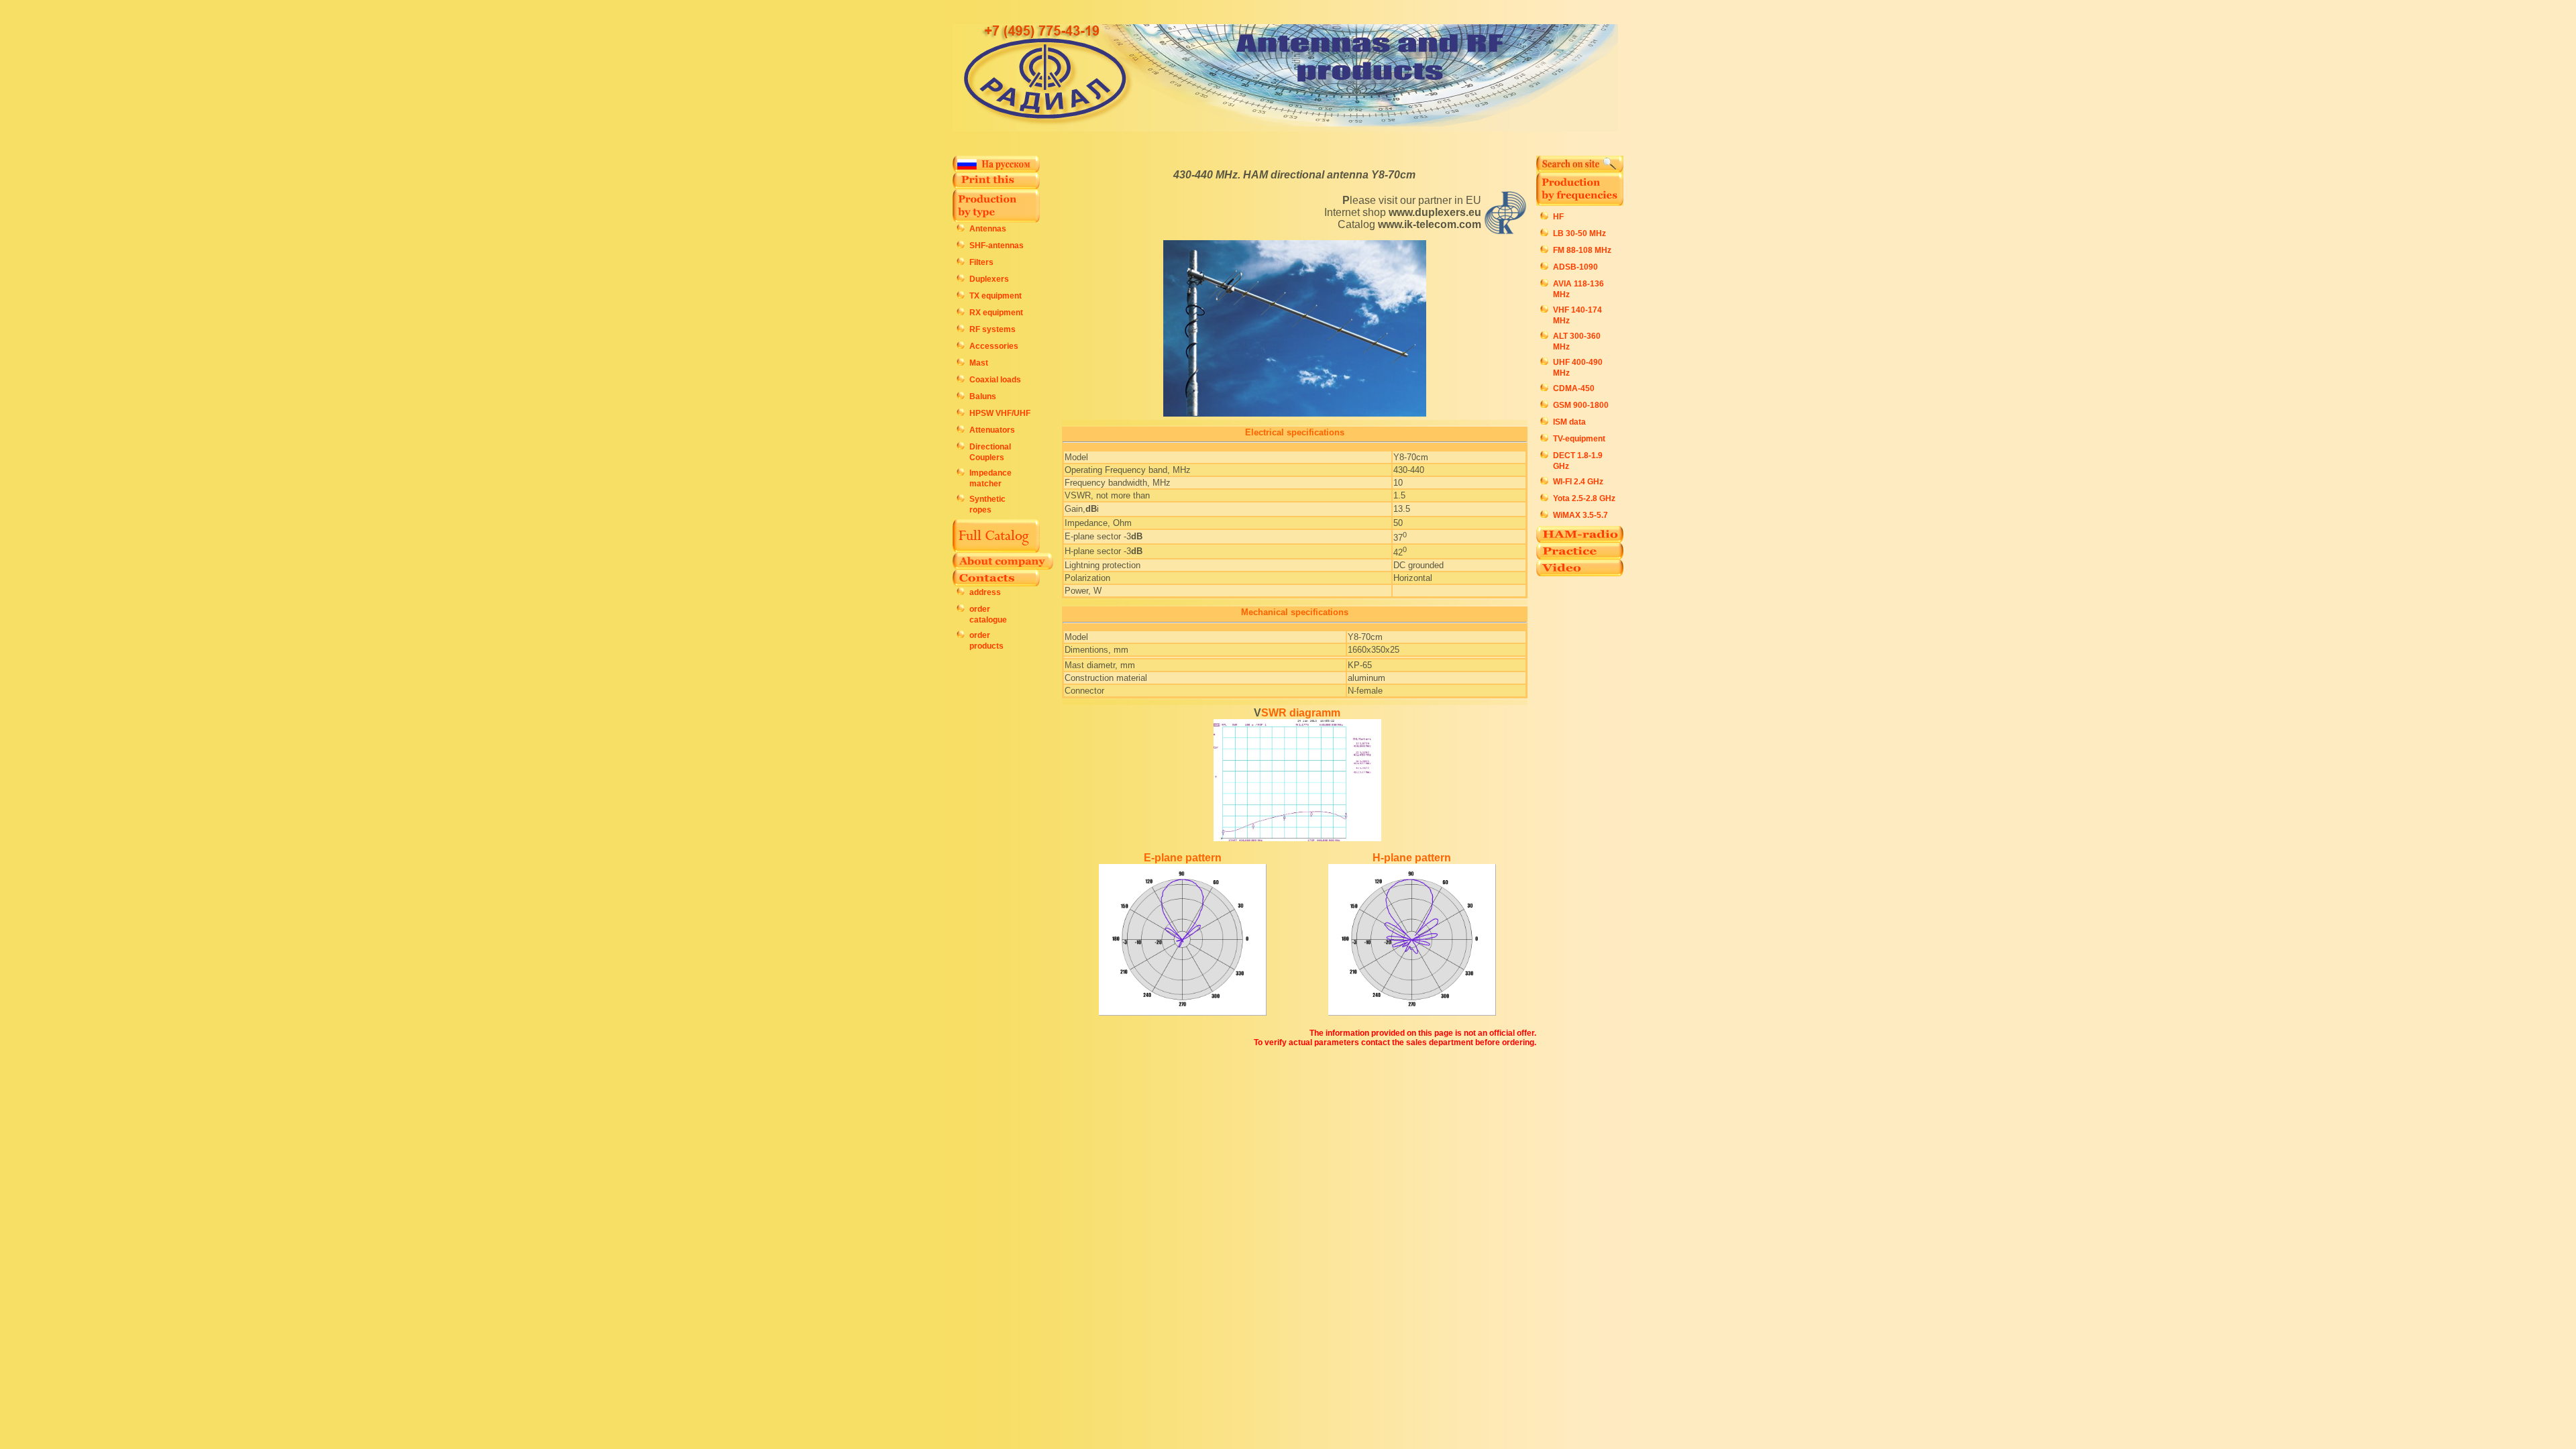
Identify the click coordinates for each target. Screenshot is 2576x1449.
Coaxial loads (995, 380)
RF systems (992, 329)
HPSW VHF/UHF (1000, 413)
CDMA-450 (1574, 388)
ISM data (1569, 422)
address (985, 592)
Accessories (994, 346)
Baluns (983, 396)
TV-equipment (1579, 439)
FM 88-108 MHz (1582, 250)
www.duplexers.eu (1435, 212)
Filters (981, 262)
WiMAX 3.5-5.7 (1580, 515)
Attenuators (992, 430)
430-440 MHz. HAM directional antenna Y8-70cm (1294, 175)
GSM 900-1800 (1581, 405)
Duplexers (989, 279)
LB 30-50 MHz (1579, 233)
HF (1558, 217)
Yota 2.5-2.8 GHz (1584, 498)
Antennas (988, 229)
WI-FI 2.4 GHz (1578, 482)
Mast (979, 363)
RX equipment (996, 313)
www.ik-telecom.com (1430, 224)
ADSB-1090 (1575, 267)
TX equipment (996, 296)
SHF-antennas (997, 246)
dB (1091, 509)
